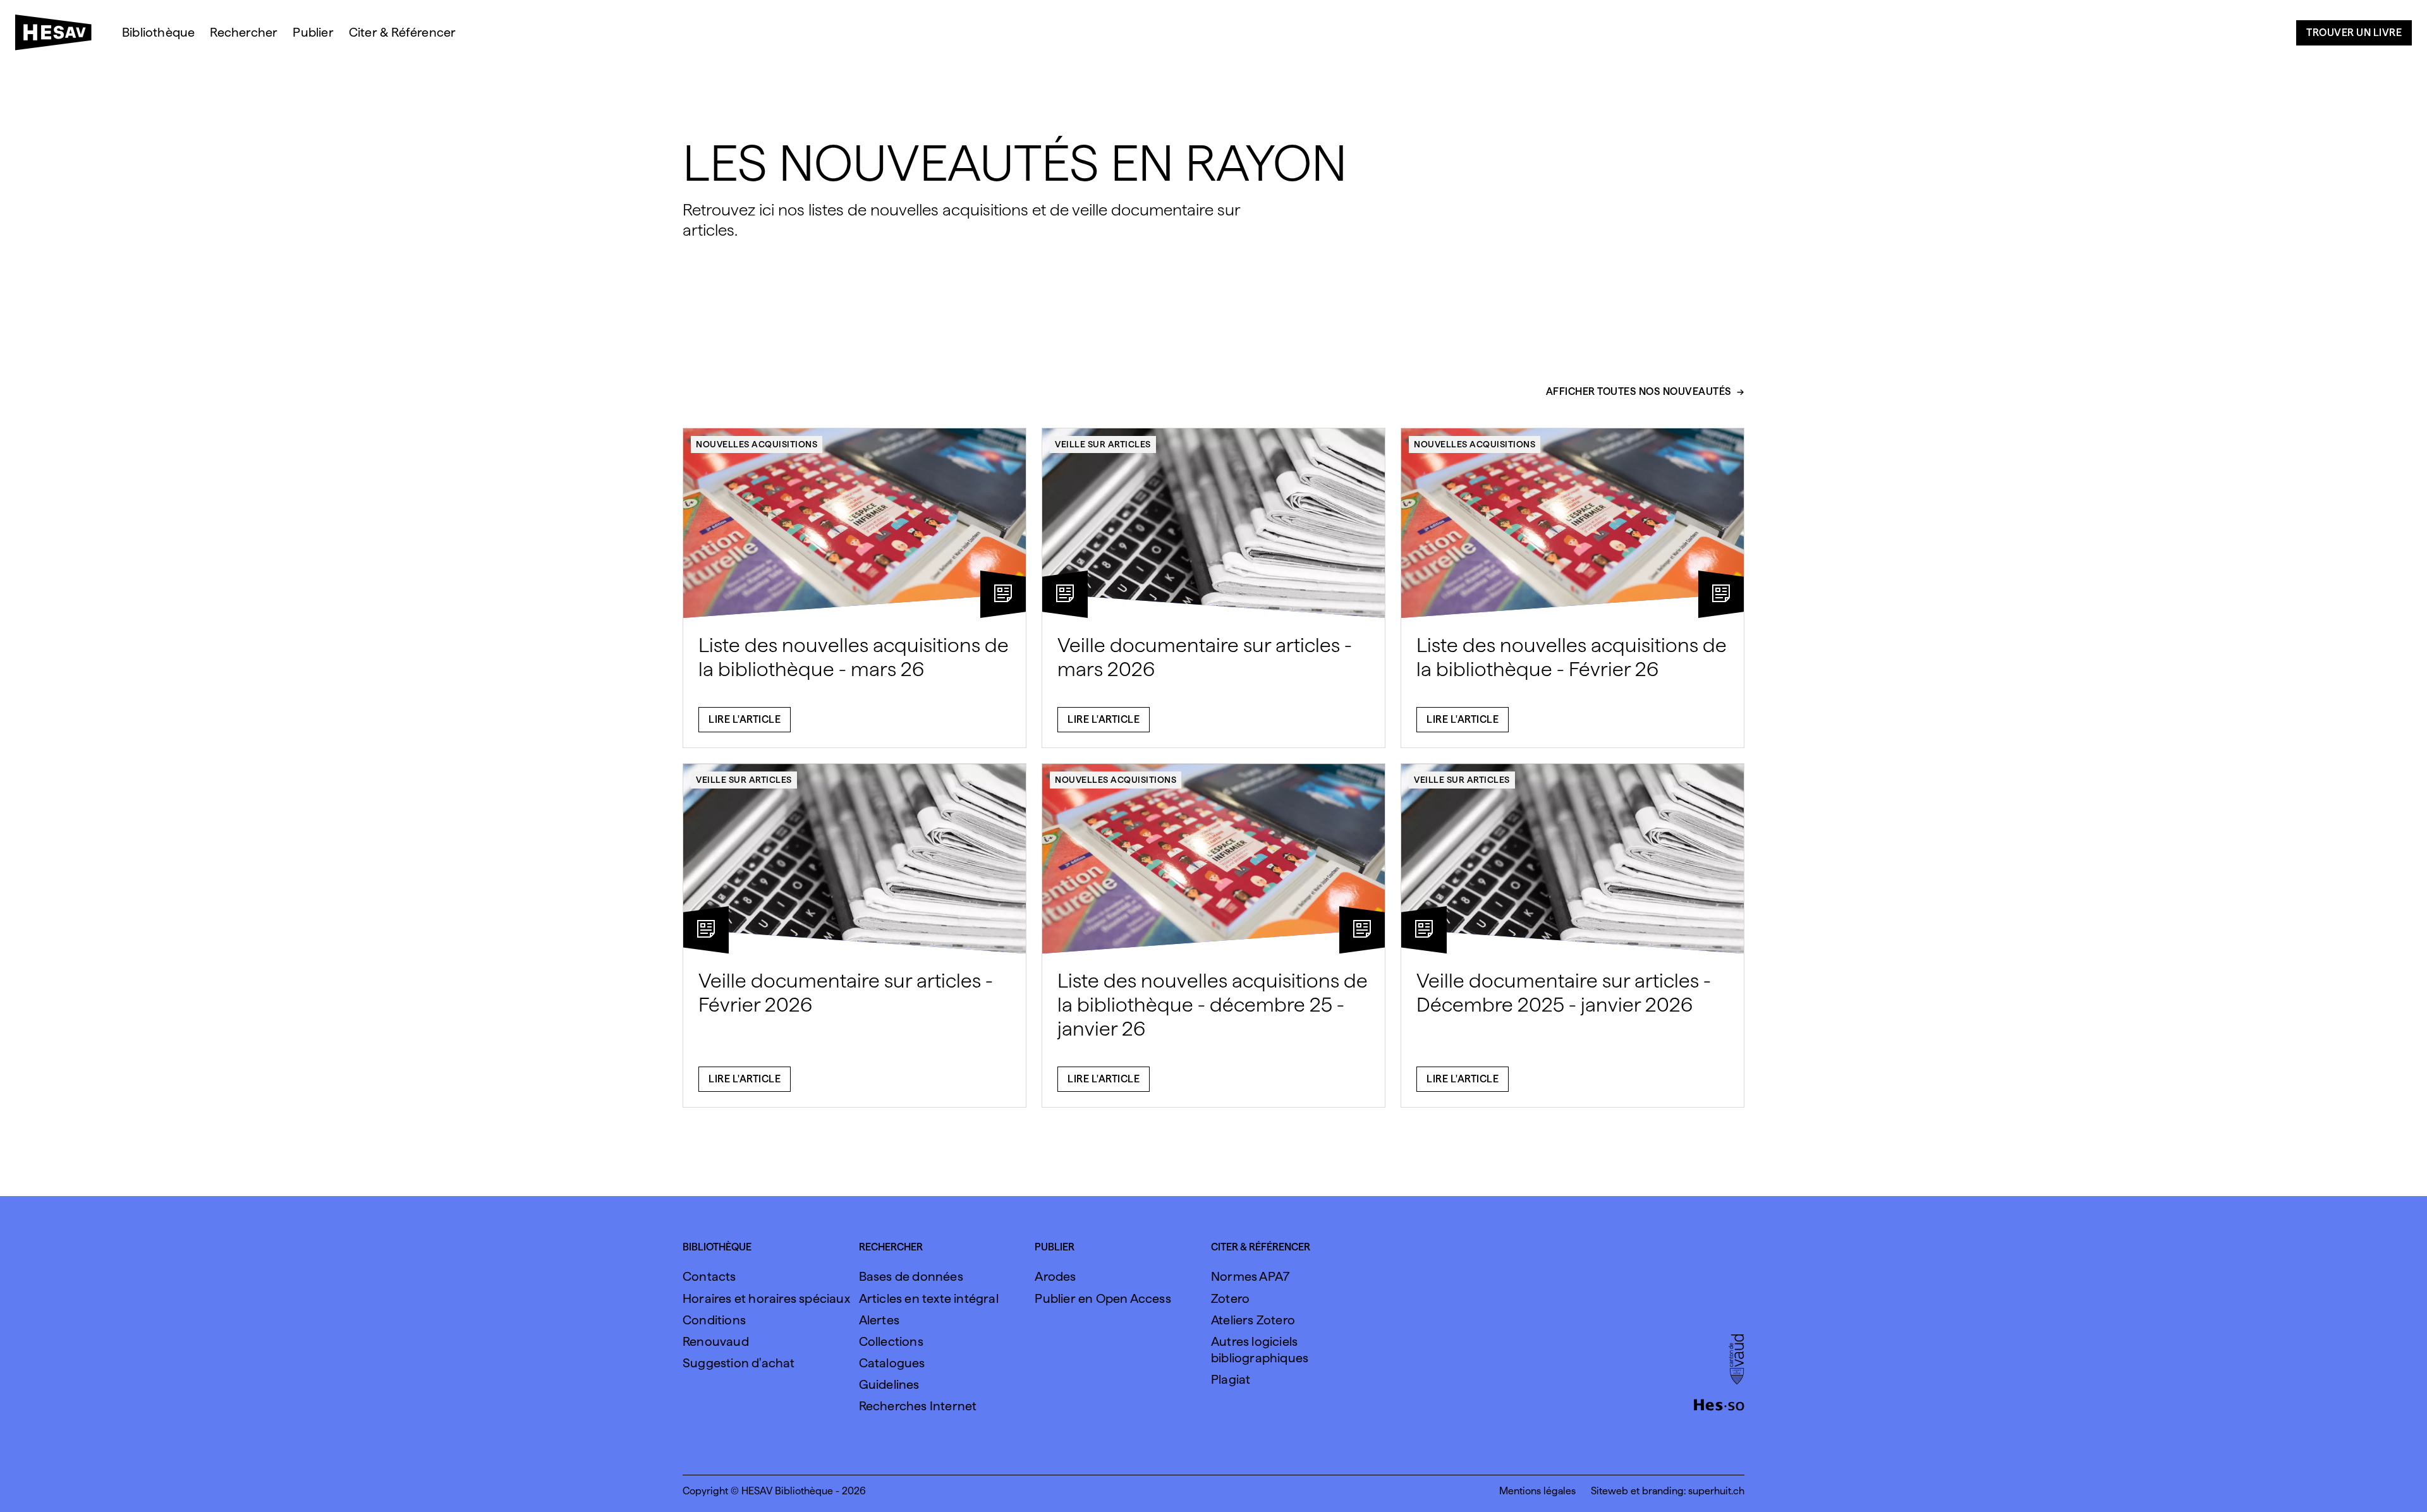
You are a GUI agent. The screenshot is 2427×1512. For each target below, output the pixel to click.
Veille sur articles (1103, 444)
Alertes (879, 1320)
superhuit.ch (1716, 1491)
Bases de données (911, 1276)
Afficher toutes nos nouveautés (1639, 392)
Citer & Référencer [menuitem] (403, 32)
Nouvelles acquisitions (757, 444)
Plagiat (1231, 1379)
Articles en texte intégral (929, 1298)
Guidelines (889, 1384)
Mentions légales (1537, 1491)
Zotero (1230, 1298)
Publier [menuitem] (313, 32)
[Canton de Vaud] (1737, 1360)
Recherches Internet (918, 1406)
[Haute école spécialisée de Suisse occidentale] (1719, 1403)
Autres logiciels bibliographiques (1260, 1350)
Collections (891, 1341)
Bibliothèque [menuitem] (158, 32)
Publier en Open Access (1103, 1298)
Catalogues (892, 1363)
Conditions (714, 1320)
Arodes (1055, 1276)
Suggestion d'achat (739, 1363)
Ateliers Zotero (1253, 1320)
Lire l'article (745, 719)
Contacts (709, 1276)
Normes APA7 (1250, 1276)
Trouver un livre (2354, 33)
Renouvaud (716, 1341)
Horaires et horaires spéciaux (766, 1298)
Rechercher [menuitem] (244, 32)
